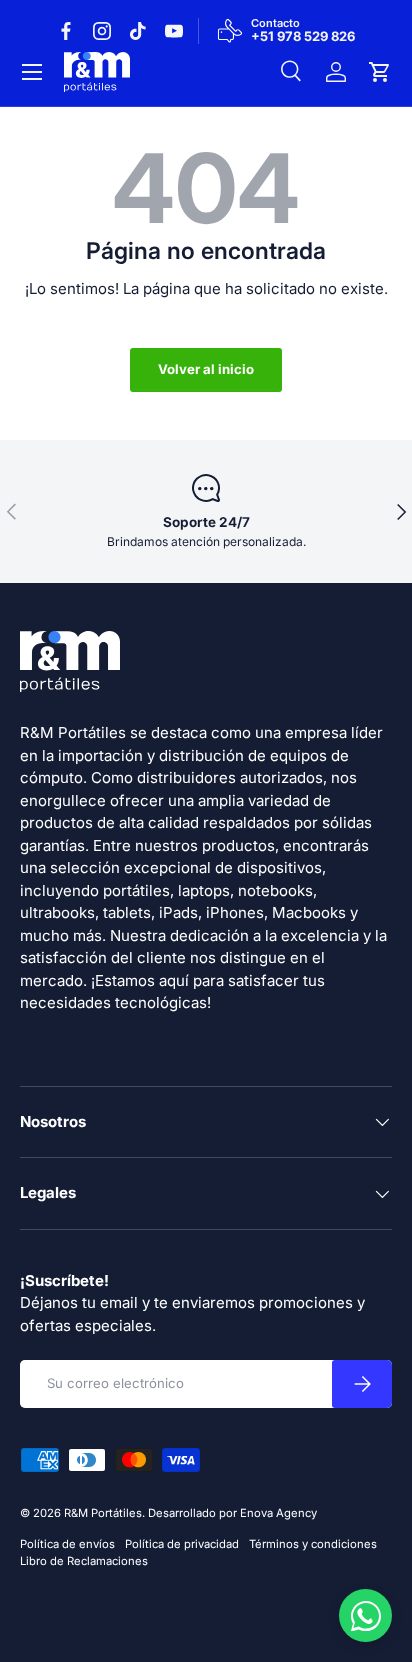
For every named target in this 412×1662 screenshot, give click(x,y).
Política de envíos (67, 1544)
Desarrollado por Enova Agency (232, 1513)
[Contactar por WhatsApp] (365, 1615)
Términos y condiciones (313, 1544)
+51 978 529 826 (303, 37)
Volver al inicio (206, 369)
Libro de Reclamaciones (84, 1561)
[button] (380, 72)
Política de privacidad (182, 1544)
